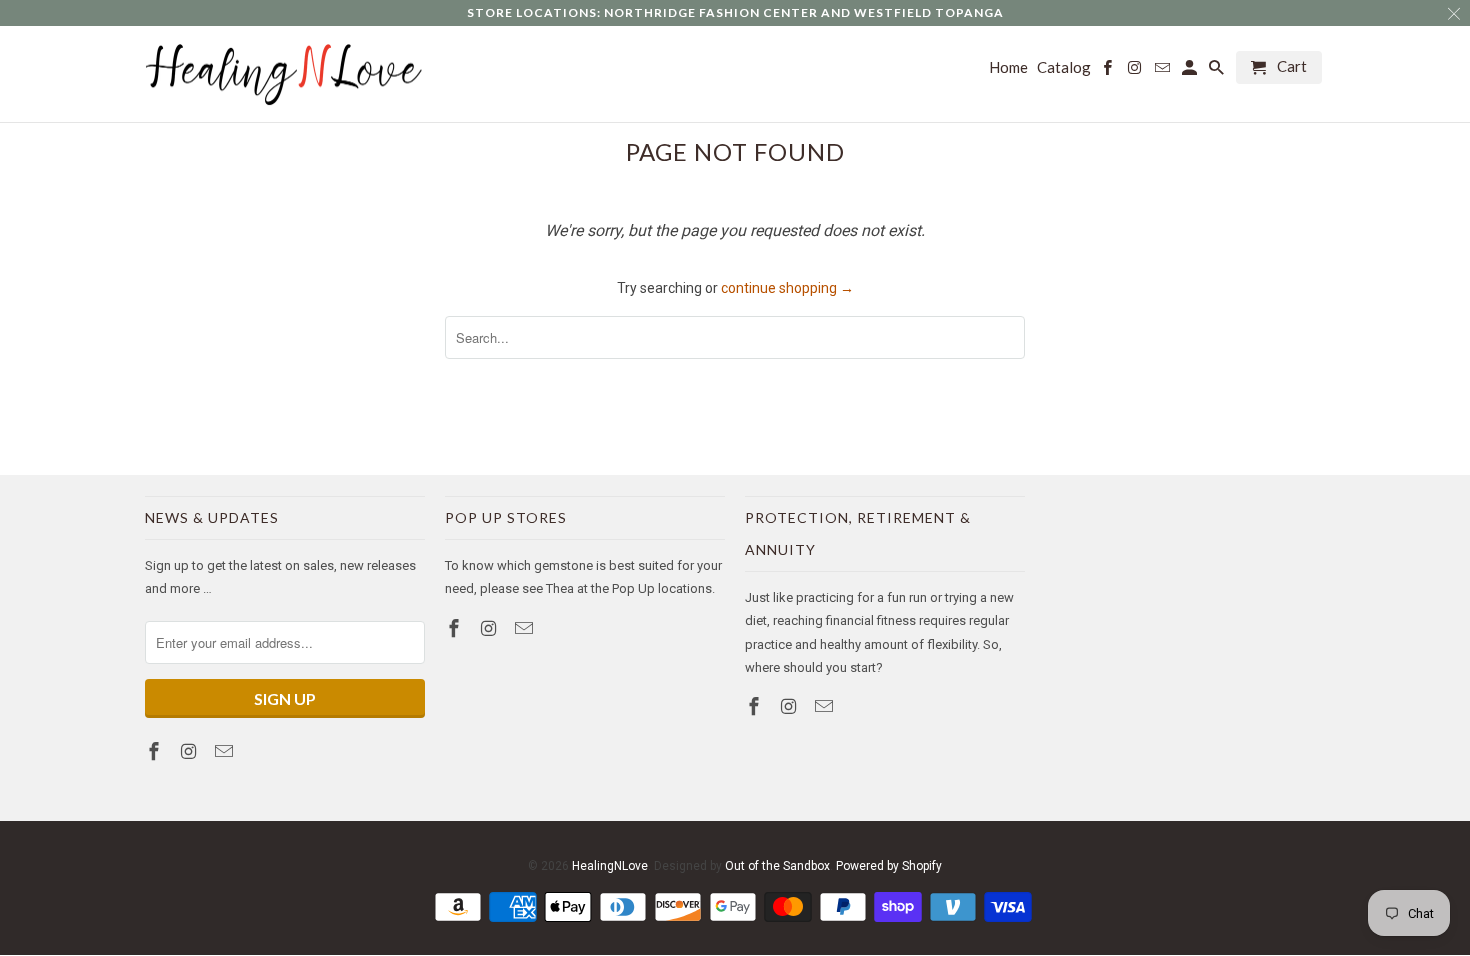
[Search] (1218, 71)
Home (1008, 67)
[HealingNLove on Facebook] (156, 751)
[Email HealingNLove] (226, 751)
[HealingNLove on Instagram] (191, 751)
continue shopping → (787, 288)
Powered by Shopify (889, 866)
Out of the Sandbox (777, 866)
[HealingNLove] (285, 74)
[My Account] (1191, 71)
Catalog (1064, 67)
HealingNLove (610, 866)
